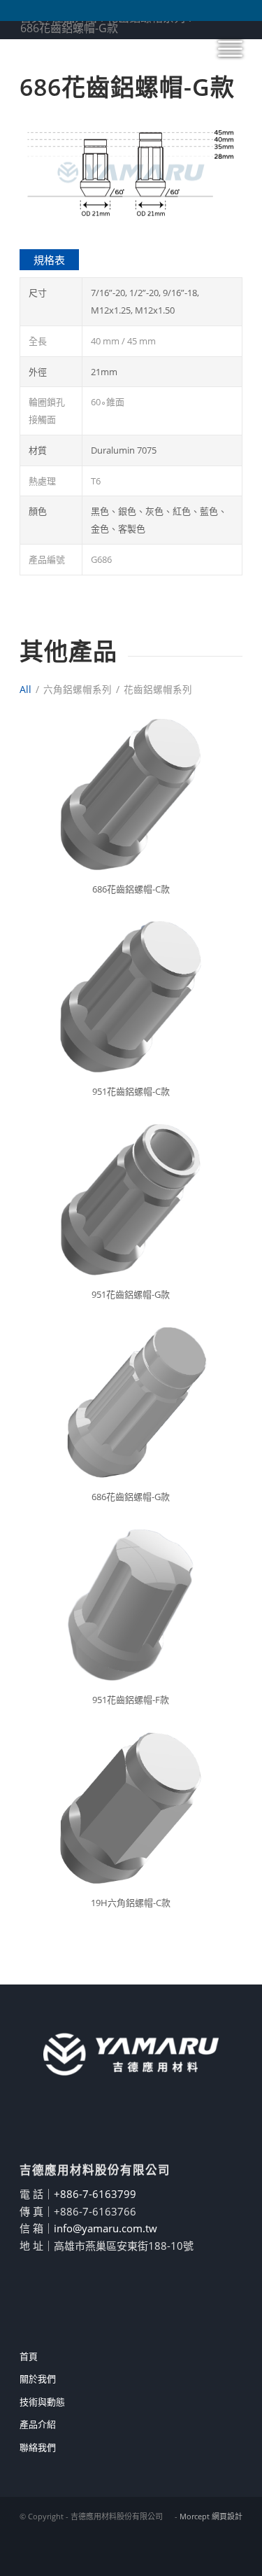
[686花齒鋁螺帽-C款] (131, 794)
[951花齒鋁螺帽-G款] (131, 1199)
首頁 (29, 2356)
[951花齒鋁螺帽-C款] (131, 997)
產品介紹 (38, 2424)
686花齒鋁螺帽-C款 (131, 889)
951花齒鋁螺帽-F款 (131, 1700)
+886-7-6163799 (95, 2194)
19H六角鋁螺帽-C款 (131, 1903)
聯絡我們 (38, 2447)
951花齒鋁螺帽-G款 (131, 1294)
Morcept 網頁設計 (211, 2516)
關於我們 (38, 2379)
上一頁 (51, 173)
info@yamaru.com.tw (105, 2228)
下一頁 (211, 173)
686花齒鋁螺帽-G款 (131, 1497)
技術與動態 (42, 2402)
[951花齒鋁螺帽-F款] (131, 1605)
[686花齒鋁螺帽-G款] (131, 1402)
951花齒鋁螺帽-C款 (131, 1091)
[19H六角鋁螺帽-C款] (131, 1808)
